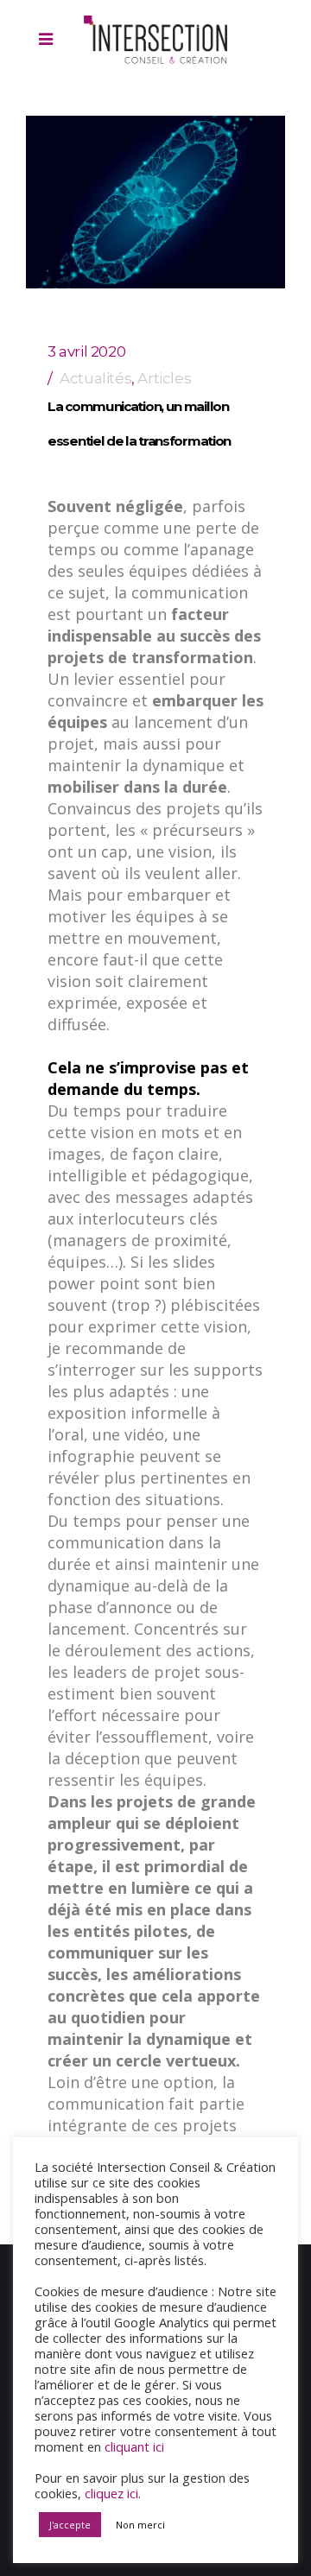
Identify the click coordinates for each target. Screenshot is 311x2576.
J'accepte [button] (70, 2525)
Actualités (95, 378)
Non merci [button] (140, 2525)
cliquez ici (111, 2493)
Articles (164, 378)
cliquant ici (134, 2446)
